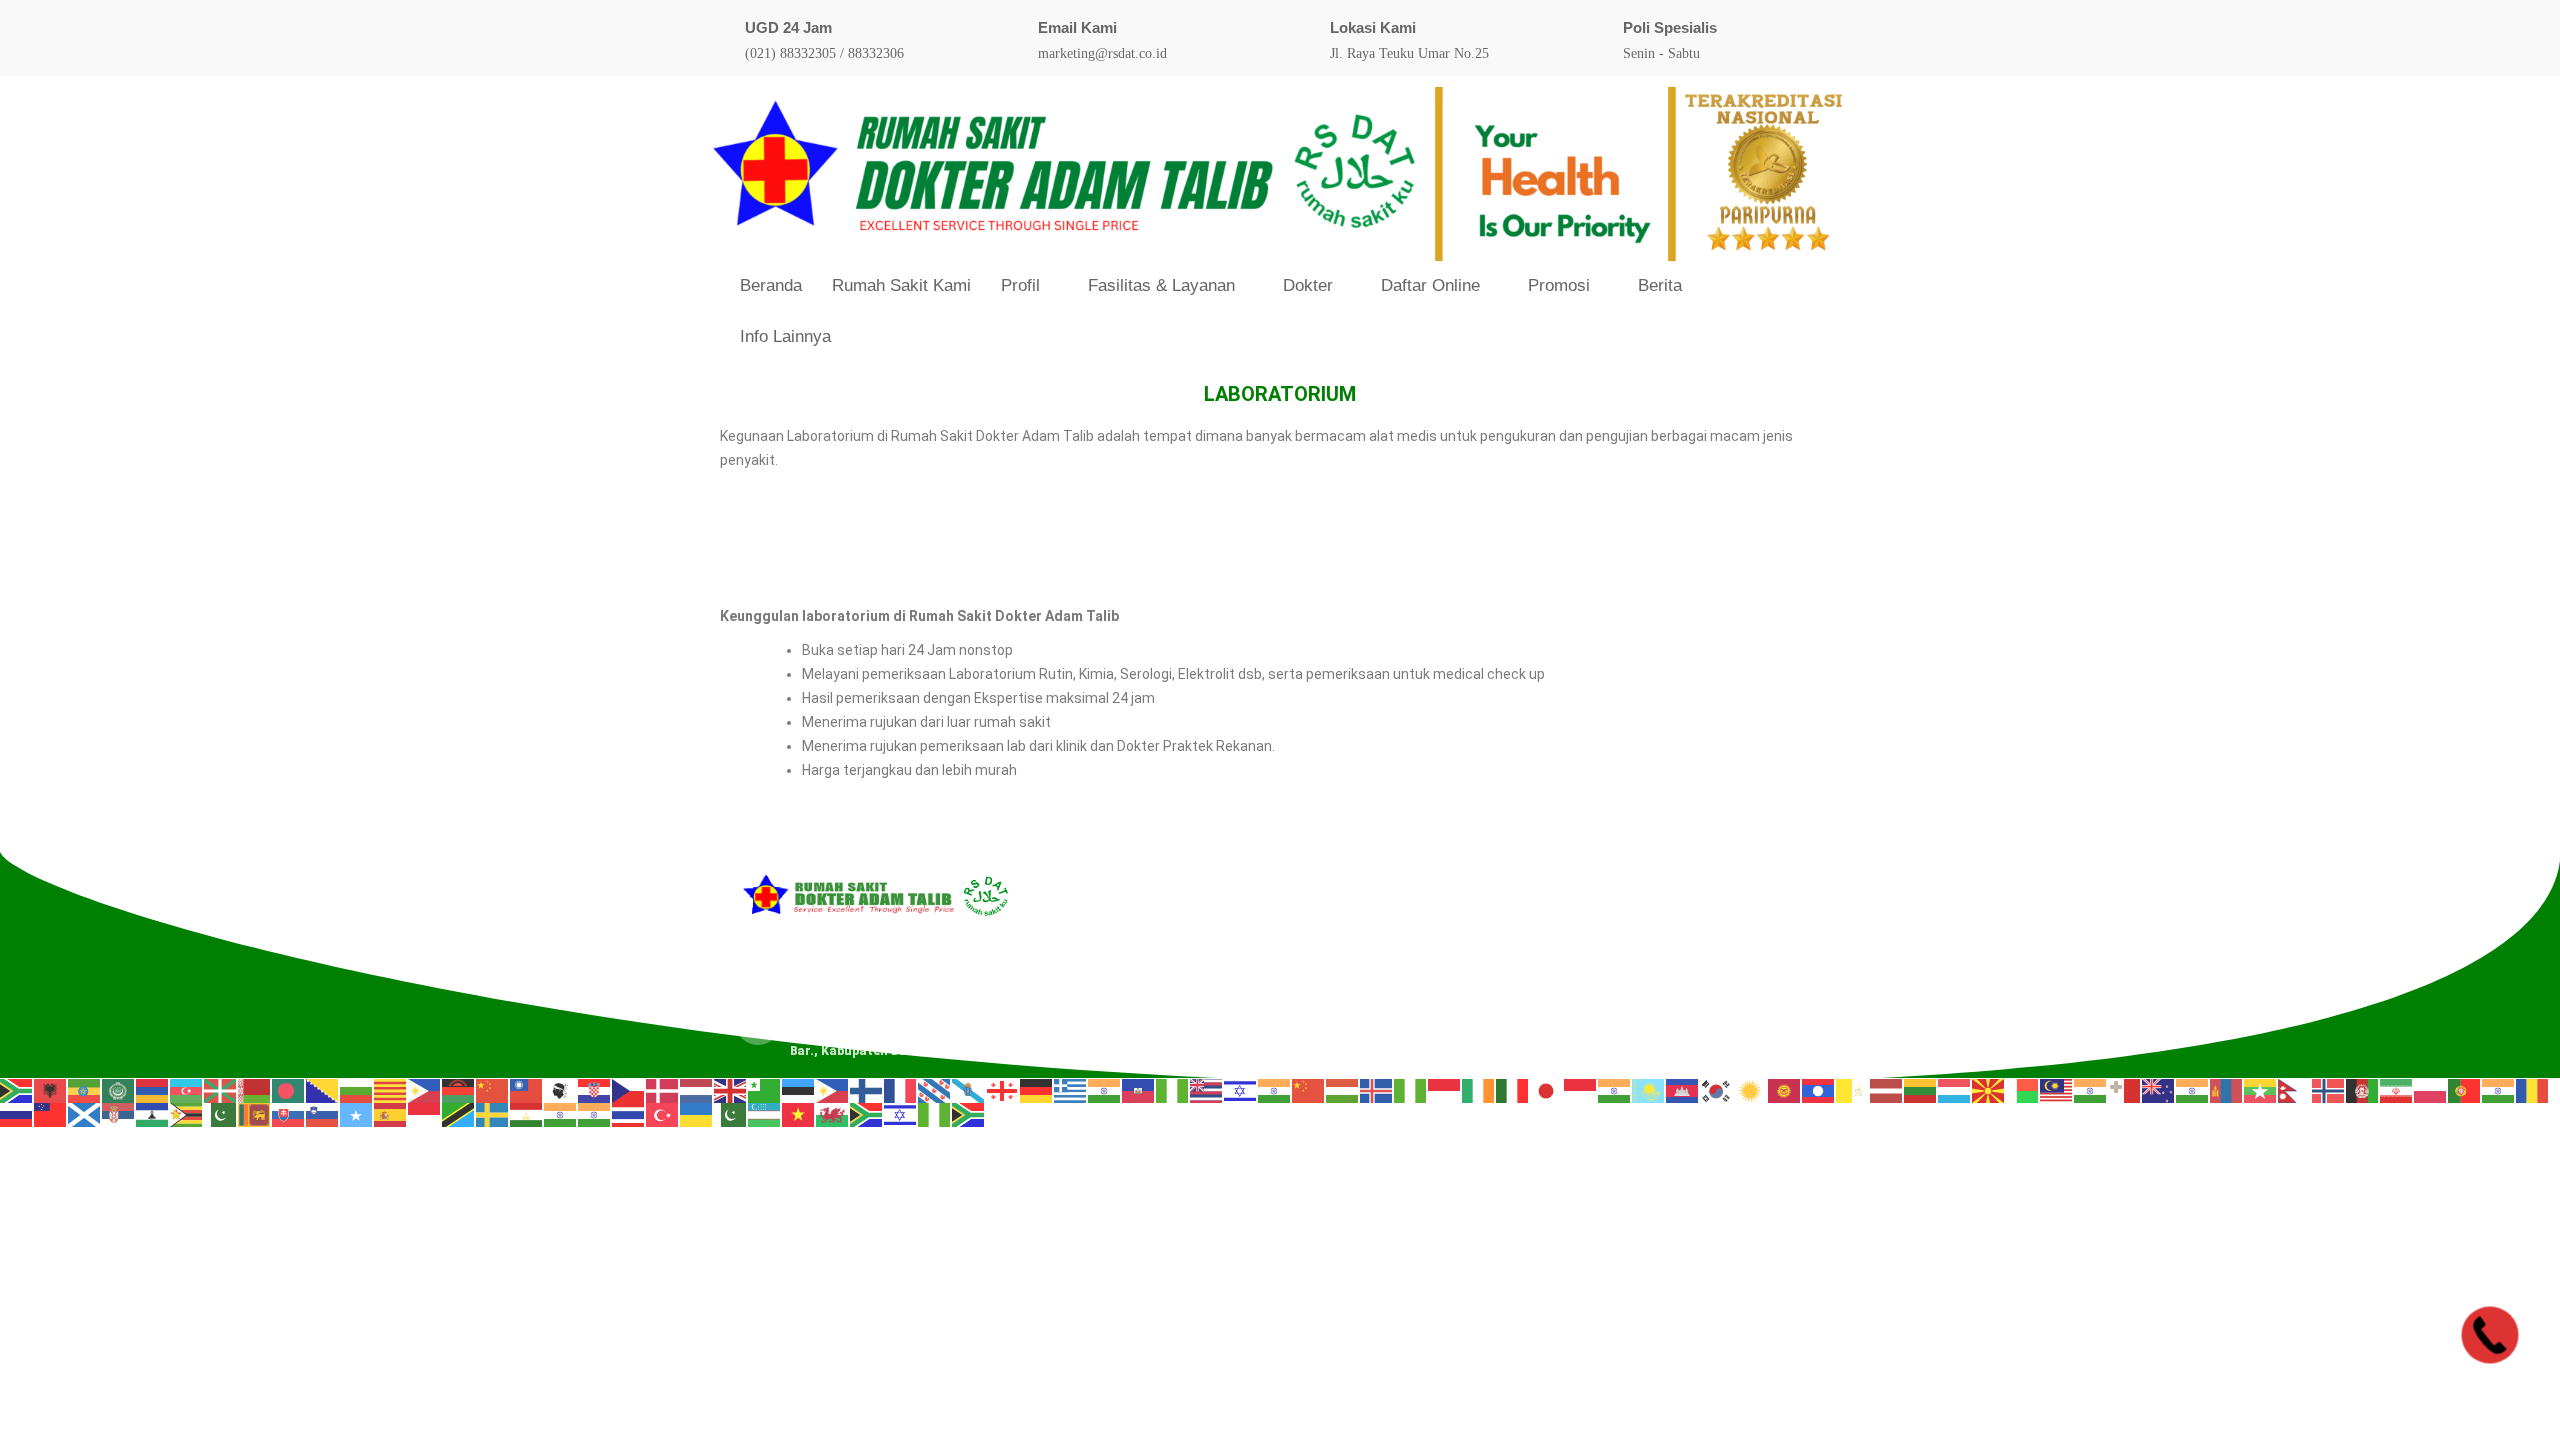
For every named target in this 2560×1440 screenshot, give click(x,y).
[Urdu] (731, 1114)
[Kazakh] (1649, 1089)
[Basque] (221, 1089)
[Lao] (1819, 1089)
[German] (1037, 1089)
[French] (901, 1089)
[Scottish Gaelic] (85, 1114)
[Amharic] (85, 1089)
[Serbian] (119, 1114)
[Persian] (2397, 1089)
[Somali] (357, 1114)
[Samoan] (51, 1114)
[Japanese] (1547, 1089)
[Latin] (1853, 1089)
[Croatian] (595, 1089)
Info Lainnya (785, 336)
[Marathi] (2193, 1089)
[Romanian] (2533, 1089)
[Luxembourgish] (1955, 1089)
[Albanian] (51, 1089)
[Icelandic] (1377, 1089)
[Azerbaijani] (187, 1089)
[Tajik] (527, 1114)
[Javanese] (1581, 1089)
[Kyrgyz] (1785, 1089)
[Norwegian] (2329, 1089)
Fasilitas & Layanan (1161, 285)
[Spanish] (391, 1114)
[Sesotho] (153, 1114)
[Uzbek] (765, 1114)
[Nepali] (2295, 1089)
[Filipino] (833, 1089)
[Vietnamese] (799, 1114)
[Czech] (629, 1089)
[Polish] (2431, 1089)
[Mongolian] (2227, 1089)
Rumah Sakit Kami (901, 285)
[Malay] (2057, 1089)
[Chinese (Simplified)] (493, 1089)
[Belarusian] (255, 1089)
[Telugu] (595, 1114)
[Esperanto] (765, 1089)
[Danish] (663, 1089)
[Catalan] (391, 1089)
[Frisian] (935, 1089)
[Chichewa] (459, 1089)
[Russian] (17, 1114)
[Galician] (969, 1089)
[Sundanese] (425, 1114)
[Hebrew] (1241, 1089)
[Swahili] (459, 1114)
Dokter (1308, 285)
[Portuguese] (2465, 1089)
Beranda (771, 285)
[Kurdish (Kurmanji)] (1751, 1089)
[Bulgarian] (357, 1089)
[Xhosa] (867, 1114)
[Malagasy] (2023, 1089)
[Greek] (1071, 1089)
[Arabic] (119, 1089)
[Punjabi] (2499, 1089)
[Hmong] (1309, 1089)
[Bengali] (289, 1089)
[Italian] (1513, 1089)
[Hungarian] (1343, 1089)
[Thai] (629, 1114)
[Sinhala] (255, 1114)
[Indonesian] (1445, 1089)
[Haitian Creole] (1139, 1089)
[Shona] (187, 1114)
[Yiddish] (901, 1114)
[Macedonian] (1989, 1089)
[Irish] (1479, 1089)
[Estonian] (799, 1089)
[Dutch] (697, 1089)
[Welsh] (833, 1114)
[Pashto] (2363, 1089)
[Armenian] (153, 1089)
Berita (1660, 285)
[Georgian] (1003, 1089)
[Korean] (1717, 1089)
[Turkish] (663, 1114)
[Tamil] (561, 1114)
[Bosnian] (323, 1089)
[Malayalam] (2091, 1089)
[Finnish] (867, 1089)
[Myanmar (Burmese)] (2261, 1089)
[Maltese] (2125, 1089)
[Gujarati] (1105, 1089)
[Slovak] (289, 1114)
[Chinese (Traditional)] (527, 1089)
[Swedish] (493, 1114)
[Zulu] (969, 1114)
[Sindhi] (221, 1114)
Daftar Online (1430, 285)
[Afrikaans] (17, 1089)
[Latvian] (1887, 1089)
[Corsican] (561, 1089)
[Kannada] (1615, 1089)
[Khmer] (1683, 1089)
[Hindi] (1275, 1089)
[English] (731, 1089)
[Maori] (2159, 1089)
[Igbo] (1411, 1089)
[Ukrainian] (697, 1114)
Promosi (1559, 285)
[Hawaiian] (1207, 1089)
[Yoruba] (935, 1114)
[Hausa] (1173, 1089)
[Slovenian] (323, 1114)
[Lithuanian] (1921, 1089)
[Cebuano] (425, 1089)
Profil (1020, 285)
